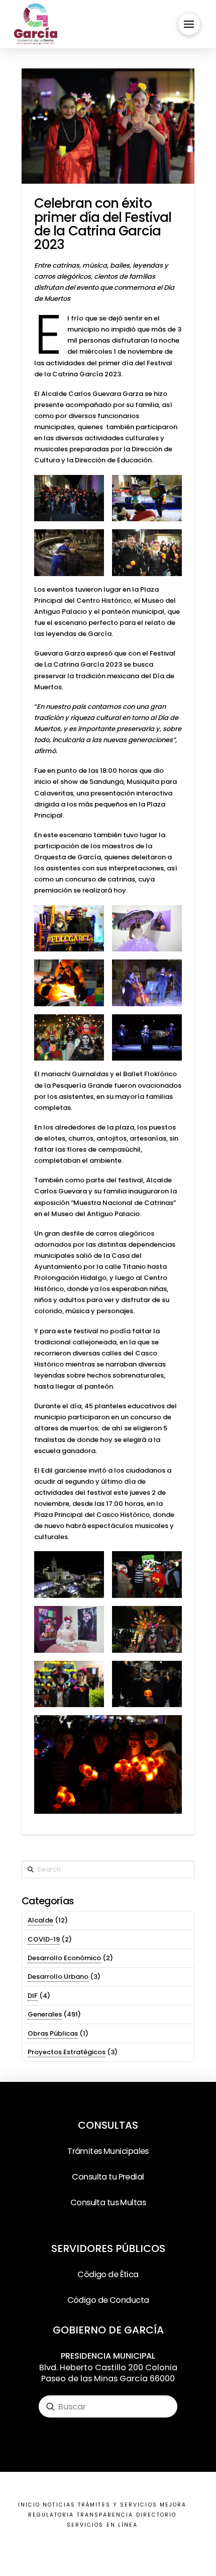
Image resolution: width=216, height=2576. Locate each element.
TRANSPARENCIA (105, 2515)
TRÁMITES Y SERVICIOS (118, 2505)
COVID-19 (44, 1939)
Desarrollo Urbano (58, 1977)
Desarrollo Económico (64, 1958)
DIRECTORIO (156, 2515)
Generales (45, 2014)
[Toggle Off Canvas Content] (189, 24)
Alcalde (40, 1920)
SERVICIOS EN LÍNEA (102, 2525)
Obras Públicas (53, 2033)
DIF (33, 1996)
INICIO (29, 2505)
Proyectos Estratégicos (67, 2052)
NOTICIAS (59, 2505)
